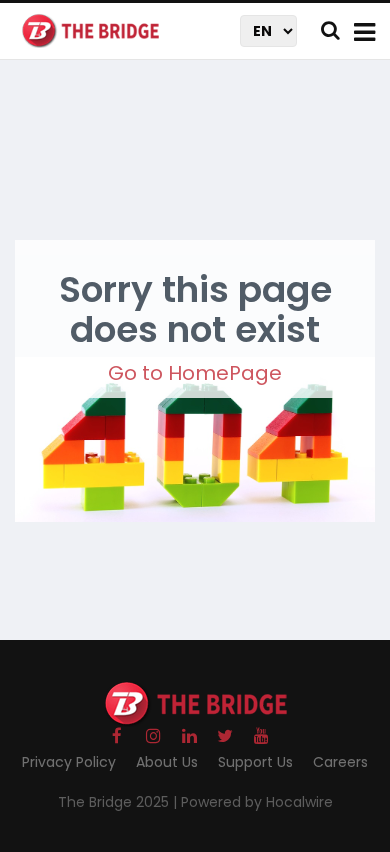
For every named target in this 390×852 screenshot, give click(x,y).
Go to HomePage (195, 373)
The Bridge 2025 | (119, 802)
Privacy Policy (69, 762)
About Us (167, 762)
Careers (340, 762)
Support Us (255, 762)
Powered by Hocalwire (257, 802)
